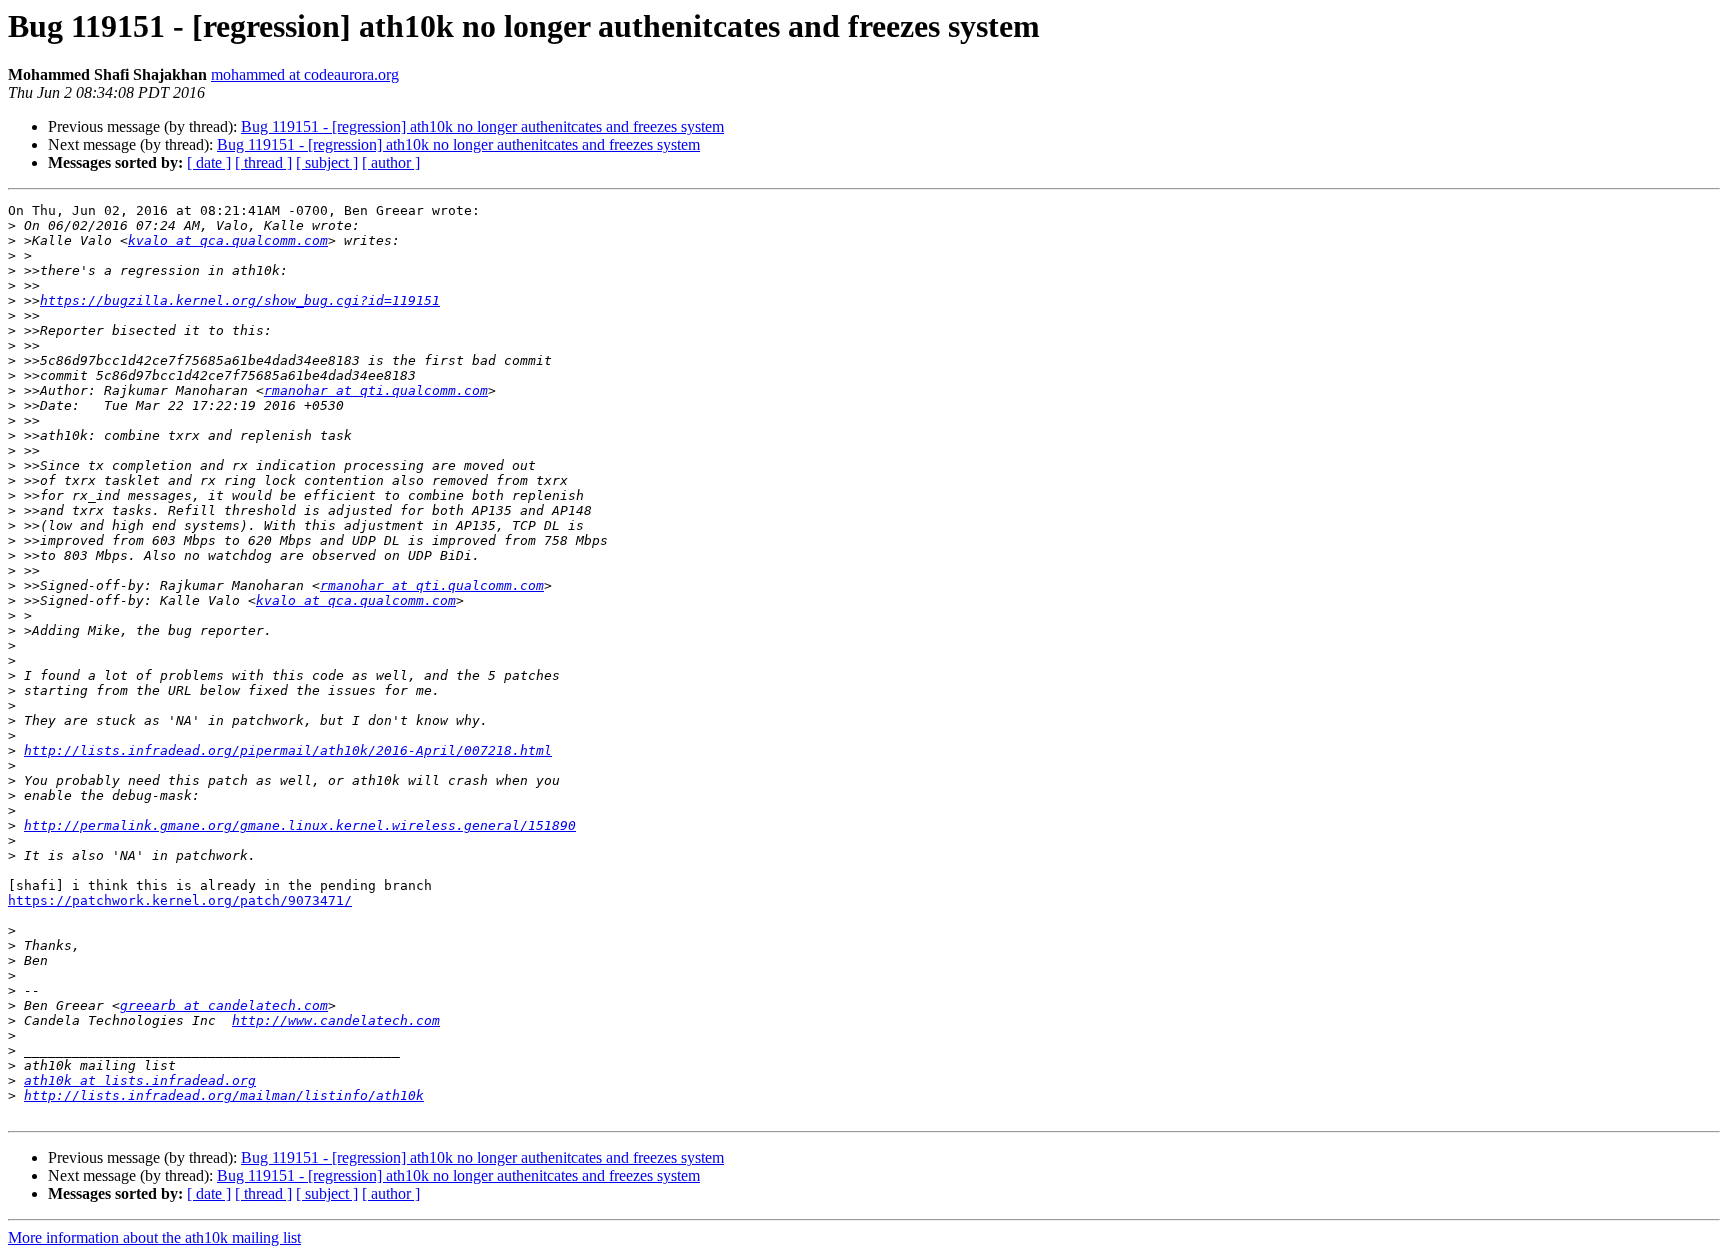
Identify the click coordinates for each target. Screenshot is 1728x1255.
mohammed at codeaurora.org (305, 74)
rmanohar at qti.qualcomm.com (376, 390)
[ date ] (209, 162)
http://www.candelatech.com (336, 1020)
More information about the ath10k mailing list (154, 1237)
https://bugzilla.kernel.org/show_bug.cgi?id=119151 (240, 300)
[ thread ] (263, 162)
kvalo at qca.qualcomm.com (228, 240)
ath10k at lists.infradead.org (140, 1080)
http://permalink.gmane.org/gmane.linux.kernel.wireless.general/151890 (300, 825)
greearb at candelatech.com (224, 1005)
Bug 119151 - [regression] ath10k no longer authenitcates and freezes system (482, 126)
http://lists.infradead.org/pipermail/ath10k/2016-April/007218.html (288, 750)
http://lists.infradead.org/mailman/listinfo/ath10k (224, 1095)
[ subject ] (327, 162)
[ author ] (391, 162)
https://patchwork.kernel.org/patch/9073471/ (180, 900)
